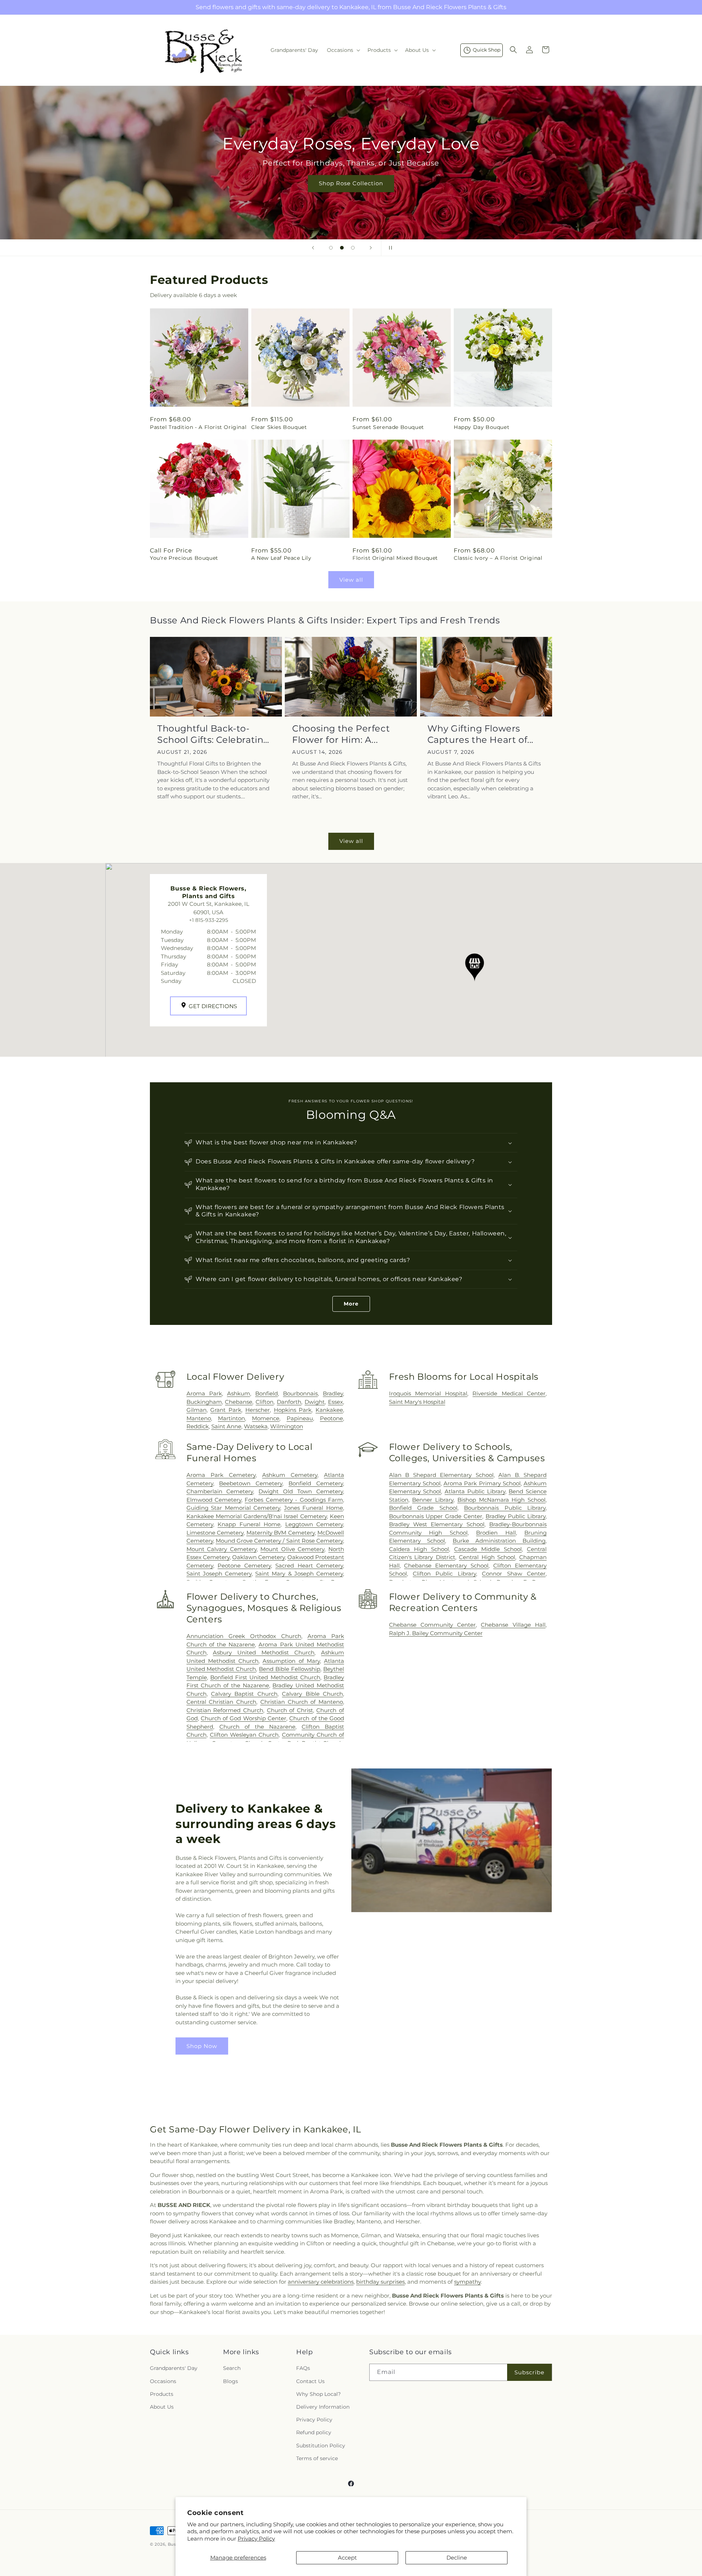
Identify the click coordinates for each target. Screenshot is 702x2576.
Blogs (231, 2381)
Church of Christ (290, 1710)
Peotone (331, 1418)
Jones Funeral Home (314, 1508)
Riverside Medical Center (509, 1393)
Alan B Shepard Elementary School (441, 1475)
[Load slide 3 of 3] (353, 248)
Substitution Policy (321, 2446)
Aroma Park (204, 1393)
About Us (162, 2407)
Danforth (289, 1402)
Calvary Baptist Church (244, 1694)
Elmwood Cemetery (214, 1500)
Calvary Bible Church (312, 1694)
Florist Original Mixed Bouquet (395, 558)
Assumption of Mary (291, 1661)
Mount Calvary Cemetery (222, 1549)
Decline (457, 2558)
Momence (266, 1418)
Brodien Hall (496, 1533)
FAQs (303, 2368)
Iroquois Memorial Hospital (428, 1393)
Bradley (333, 1393)
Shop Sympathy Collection (351, 194)
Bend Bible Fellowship (290, 1669)
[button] (343, 50)
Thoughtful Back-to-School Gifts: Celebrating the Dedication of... (213, 734)
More (351, 1304)
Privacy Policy (256, 2539)
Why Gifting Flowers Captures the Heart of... (480, 734)
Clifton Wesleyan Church (244, 1735)
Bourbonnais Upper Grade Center (436, 1516)
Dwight (315, 1402)
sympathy (467, 2282)
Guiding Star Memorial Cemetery (233, 1508)
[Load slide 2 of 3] (342, 248)
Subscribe (529, 2372)
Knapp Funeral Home (249, 1524)
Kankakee (329, 1410)
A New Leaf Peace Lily (281, 558)
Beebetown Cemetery (251, 1483)
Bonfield (267, 1393)
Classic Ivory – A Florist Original (498, 558)
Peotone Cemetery (244, 1566)
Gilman (197, 1410)
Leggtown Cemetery (314, 1524)
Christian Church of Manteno (302, 1702)
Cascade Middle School (488, 1549)
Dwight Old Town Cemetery (301, 1491)
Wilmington (287, 1426)
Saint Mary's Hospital (417, 1402)
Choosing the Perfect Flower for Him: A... (341, 734)
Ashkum (239, 1393)
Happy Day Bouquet (482, 427)
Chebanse (239, 1402)
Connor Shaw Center (514, 1574)
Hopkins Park (293, 1410)
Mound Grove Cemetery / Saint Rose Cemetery (279, 1541)
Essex (335, 1402)
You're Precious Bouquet (184, 558)
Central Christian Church (221, 1702)
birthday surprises (380, 2282)
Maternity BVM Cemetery (281, 1533)
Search (232, 2368)
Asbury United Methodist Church (264, 1652)
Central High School (487, 1557)
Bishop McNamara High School (501, 1500)
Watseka (256, 1426)
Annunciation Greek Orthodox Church (244, 1636)
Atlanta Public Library (475, 1491)
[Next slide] (371, 248)
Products (162, 2394)
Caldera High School (419, 1549)
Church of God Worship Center (244, 1718)
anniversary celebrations (321, 2282)
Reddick (198, 1426)
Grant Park (226, 1410)
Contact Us (310, 2381)
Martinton (231, 1418)
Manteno (199, 1418)
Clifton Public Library (444, 1574)
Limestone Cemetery (215, 1533)
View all (351, 580)
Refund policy (314, 2432)
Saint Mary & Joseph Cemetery (299, 1574)
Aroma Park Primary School (482, 1483)
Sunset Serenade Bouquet (388, 427)
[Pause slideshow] (389, 248)
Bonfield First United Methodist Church (265, 1677)
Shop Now (202, 2046)
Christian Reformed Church (225, 1710)
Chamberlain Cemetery (220, 1491)
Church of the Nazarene (257, 1727)
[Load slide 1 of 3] (331, 248)
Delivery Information (323, 2407)
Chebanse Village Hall (513, 1625)
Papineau (300, 1418)
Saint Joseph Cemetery (219, 1574)
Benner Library (433, 1500)
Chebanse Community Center (433, 1625)
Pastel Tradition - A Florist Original (198, 427)
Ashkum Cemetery (290, 1475)
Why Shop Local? (318, 2394)
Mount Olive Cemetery (292, 1549)
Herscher (258, 1410)
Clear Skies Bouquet (279, 427)
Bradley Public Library (516, 1516)
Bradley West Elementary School (437, 1524)
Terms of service (317, 2458)
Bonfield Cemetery (316, 1483)
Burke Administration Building (499, 1541)
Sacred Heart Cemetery (309, 1566)
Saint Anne (226, 1426)
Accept (347, 2558)
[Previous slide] (313, 248)
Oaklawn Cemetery (258, 1557)
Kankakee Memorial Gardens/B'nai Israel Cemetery (257, 1516)
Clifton (265, 1402)
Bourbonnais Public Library (505, 1508)
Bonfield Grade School (423, 1508)
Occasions (163, 2381)
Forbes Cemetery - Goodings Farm (294, 1500)
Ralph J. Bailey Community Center (436, 1633)
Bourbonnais (300, 1393)
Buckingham (204, 1402)
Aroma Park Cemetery (221, 1475)
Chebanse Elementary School (446, 1566)
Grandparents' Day (174, 2368)
